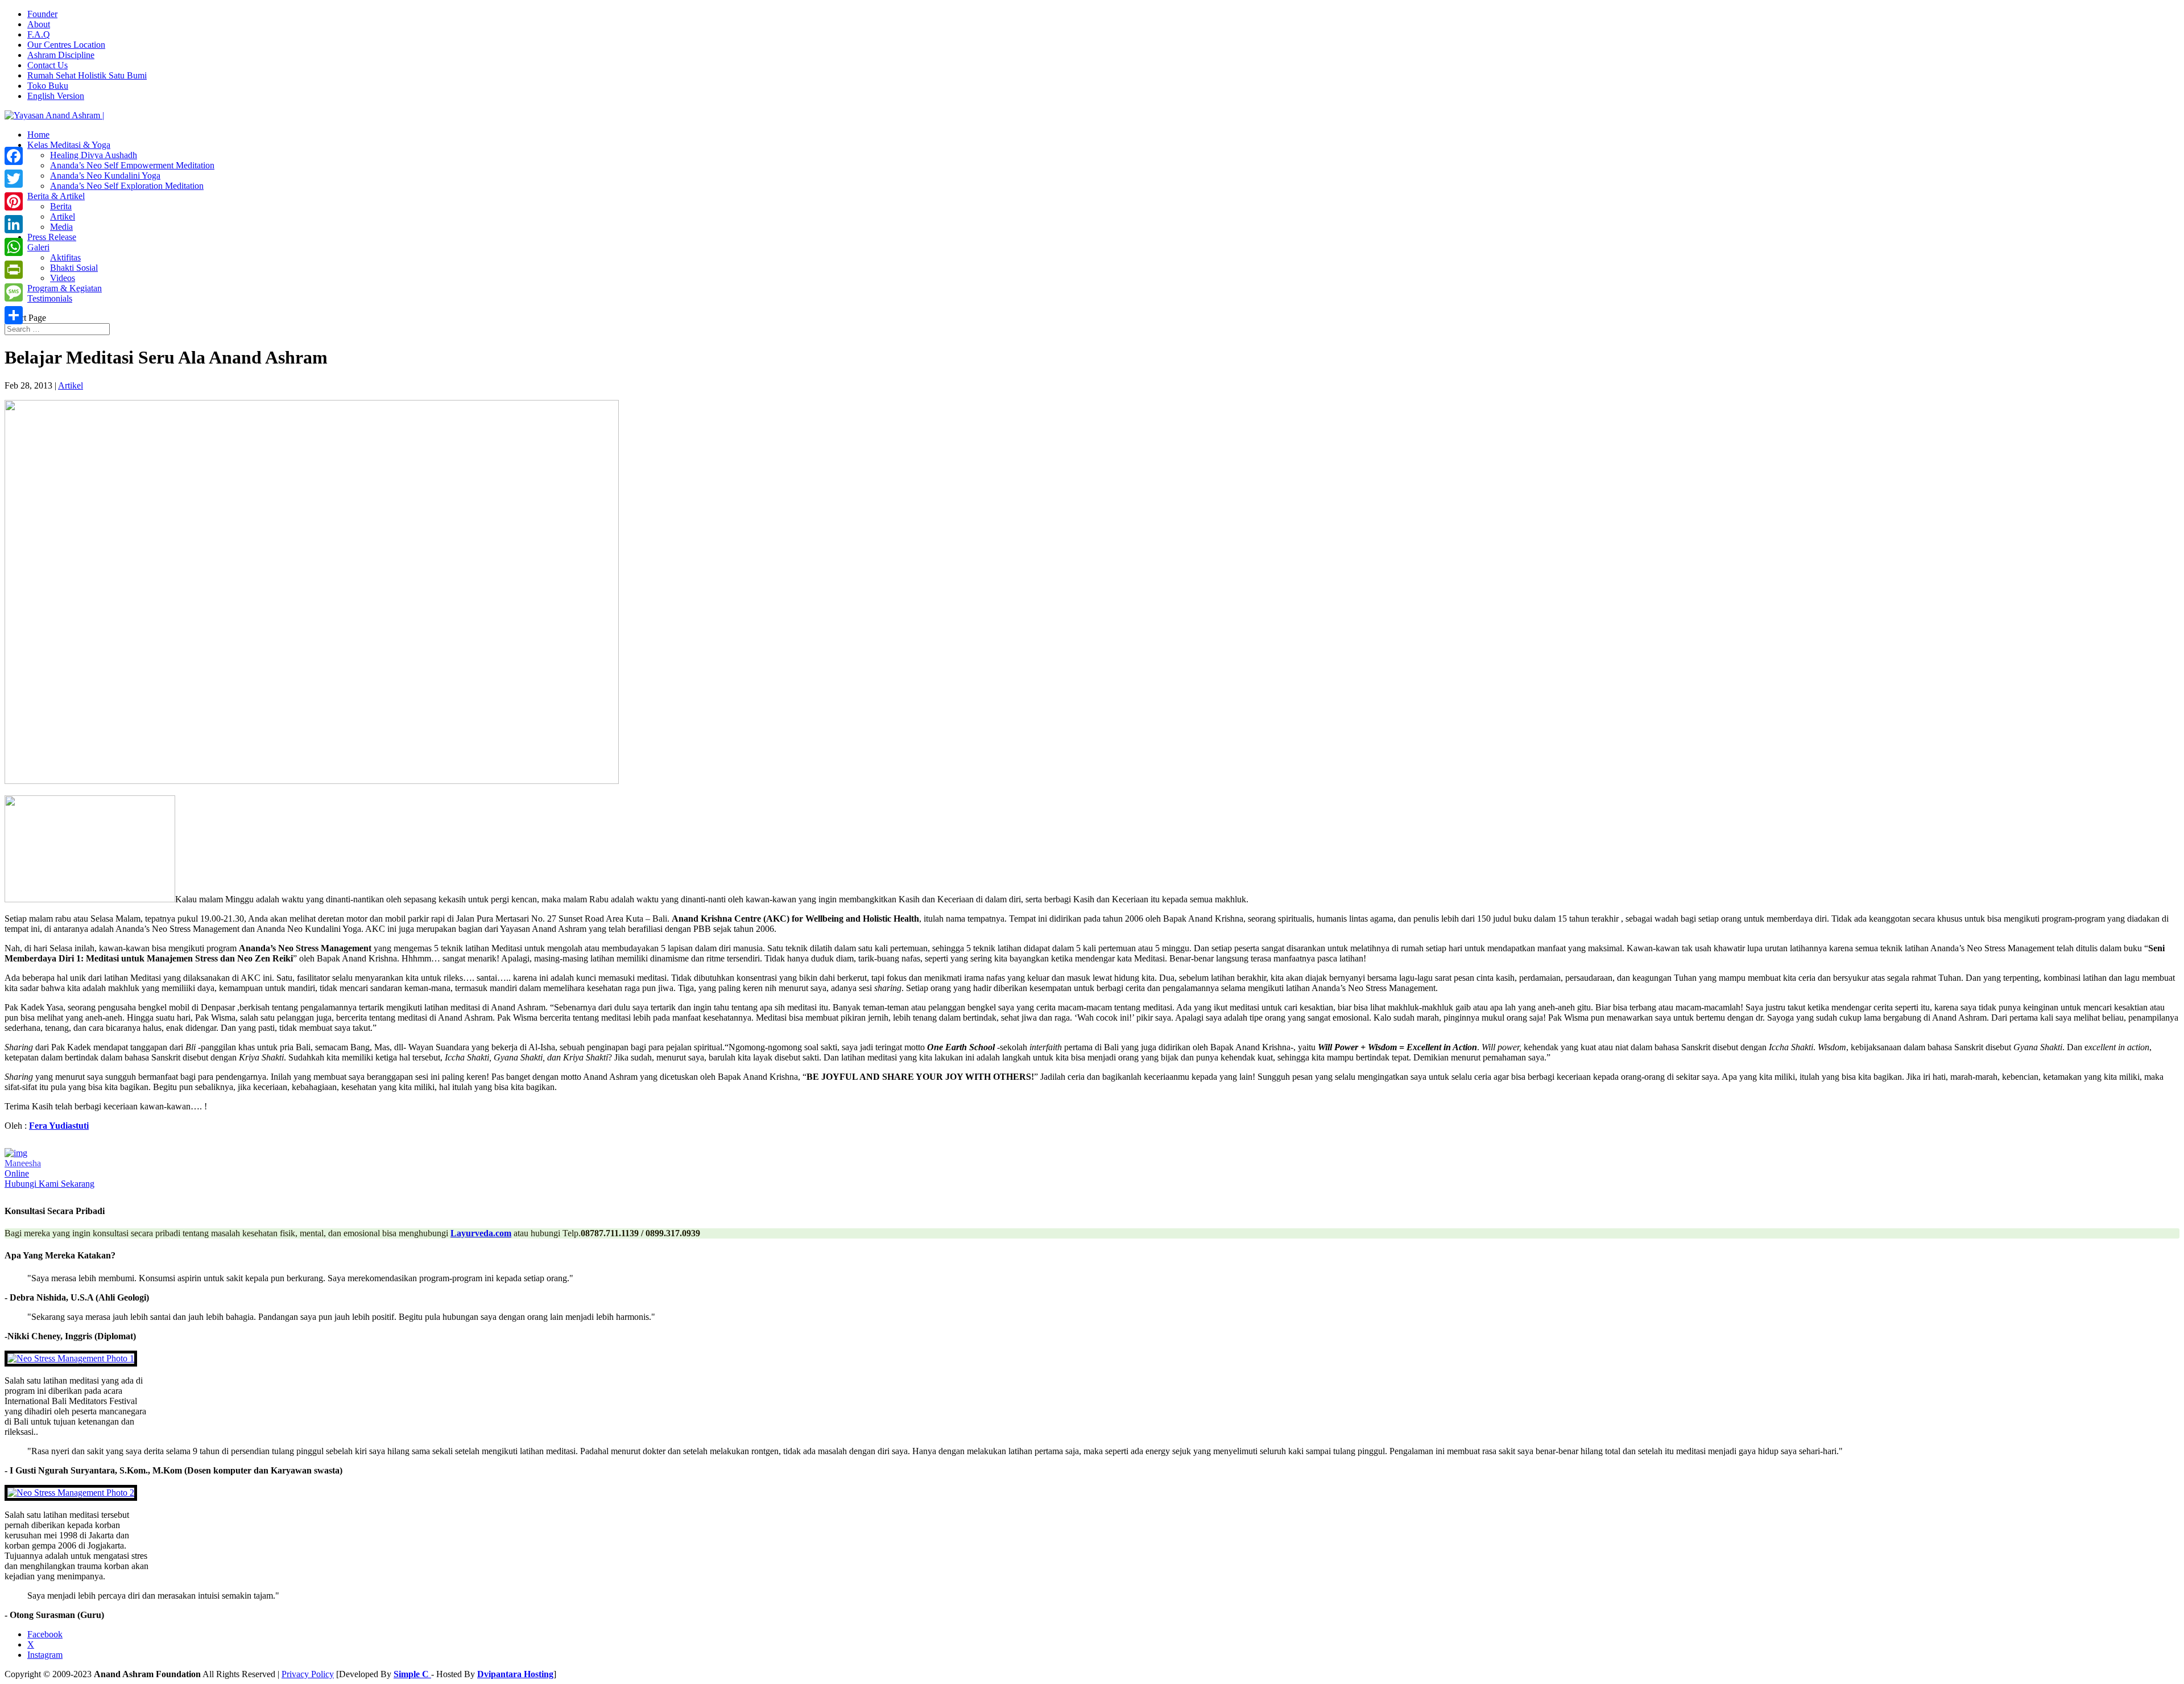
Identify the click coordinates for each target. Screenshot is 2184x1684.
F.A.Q (39, 34)
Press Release (52, 237)
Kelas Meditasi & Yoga (69, 145)
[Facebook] (14, 156)
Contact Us (47, 65)
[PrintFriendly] (14, 270)
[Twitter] (14, 179)
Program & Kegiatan (65, 288)
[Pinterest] (14, 201)
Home (38, 135)
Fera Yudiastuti (59, 1126)
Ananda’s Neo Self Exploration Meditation (127, 186)
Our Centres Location (66, 45)
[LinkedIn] (14, 224)
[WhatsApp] (14, 247)
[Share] (14, 315)
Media (61, 227)
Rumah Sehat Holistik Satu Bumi (87, 75)
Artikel (63, 216)
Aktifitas (65, 257)
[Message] (14, 292)
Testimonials (50, 298)
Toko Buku (48, 86)
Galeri (38, 247)
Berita (61, 206)
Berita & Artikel (56, 196)
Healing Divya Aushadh (94, 155)
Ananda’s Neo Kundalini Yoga (105, 176)
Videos (63, 278)
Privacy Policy (308, 1674)
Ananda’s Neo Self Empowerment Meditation (132, 165)
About (39, 24)
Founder (42, 14)
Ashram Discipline (61, 55)
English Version (56, 96)
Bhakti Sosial (74, 268)
